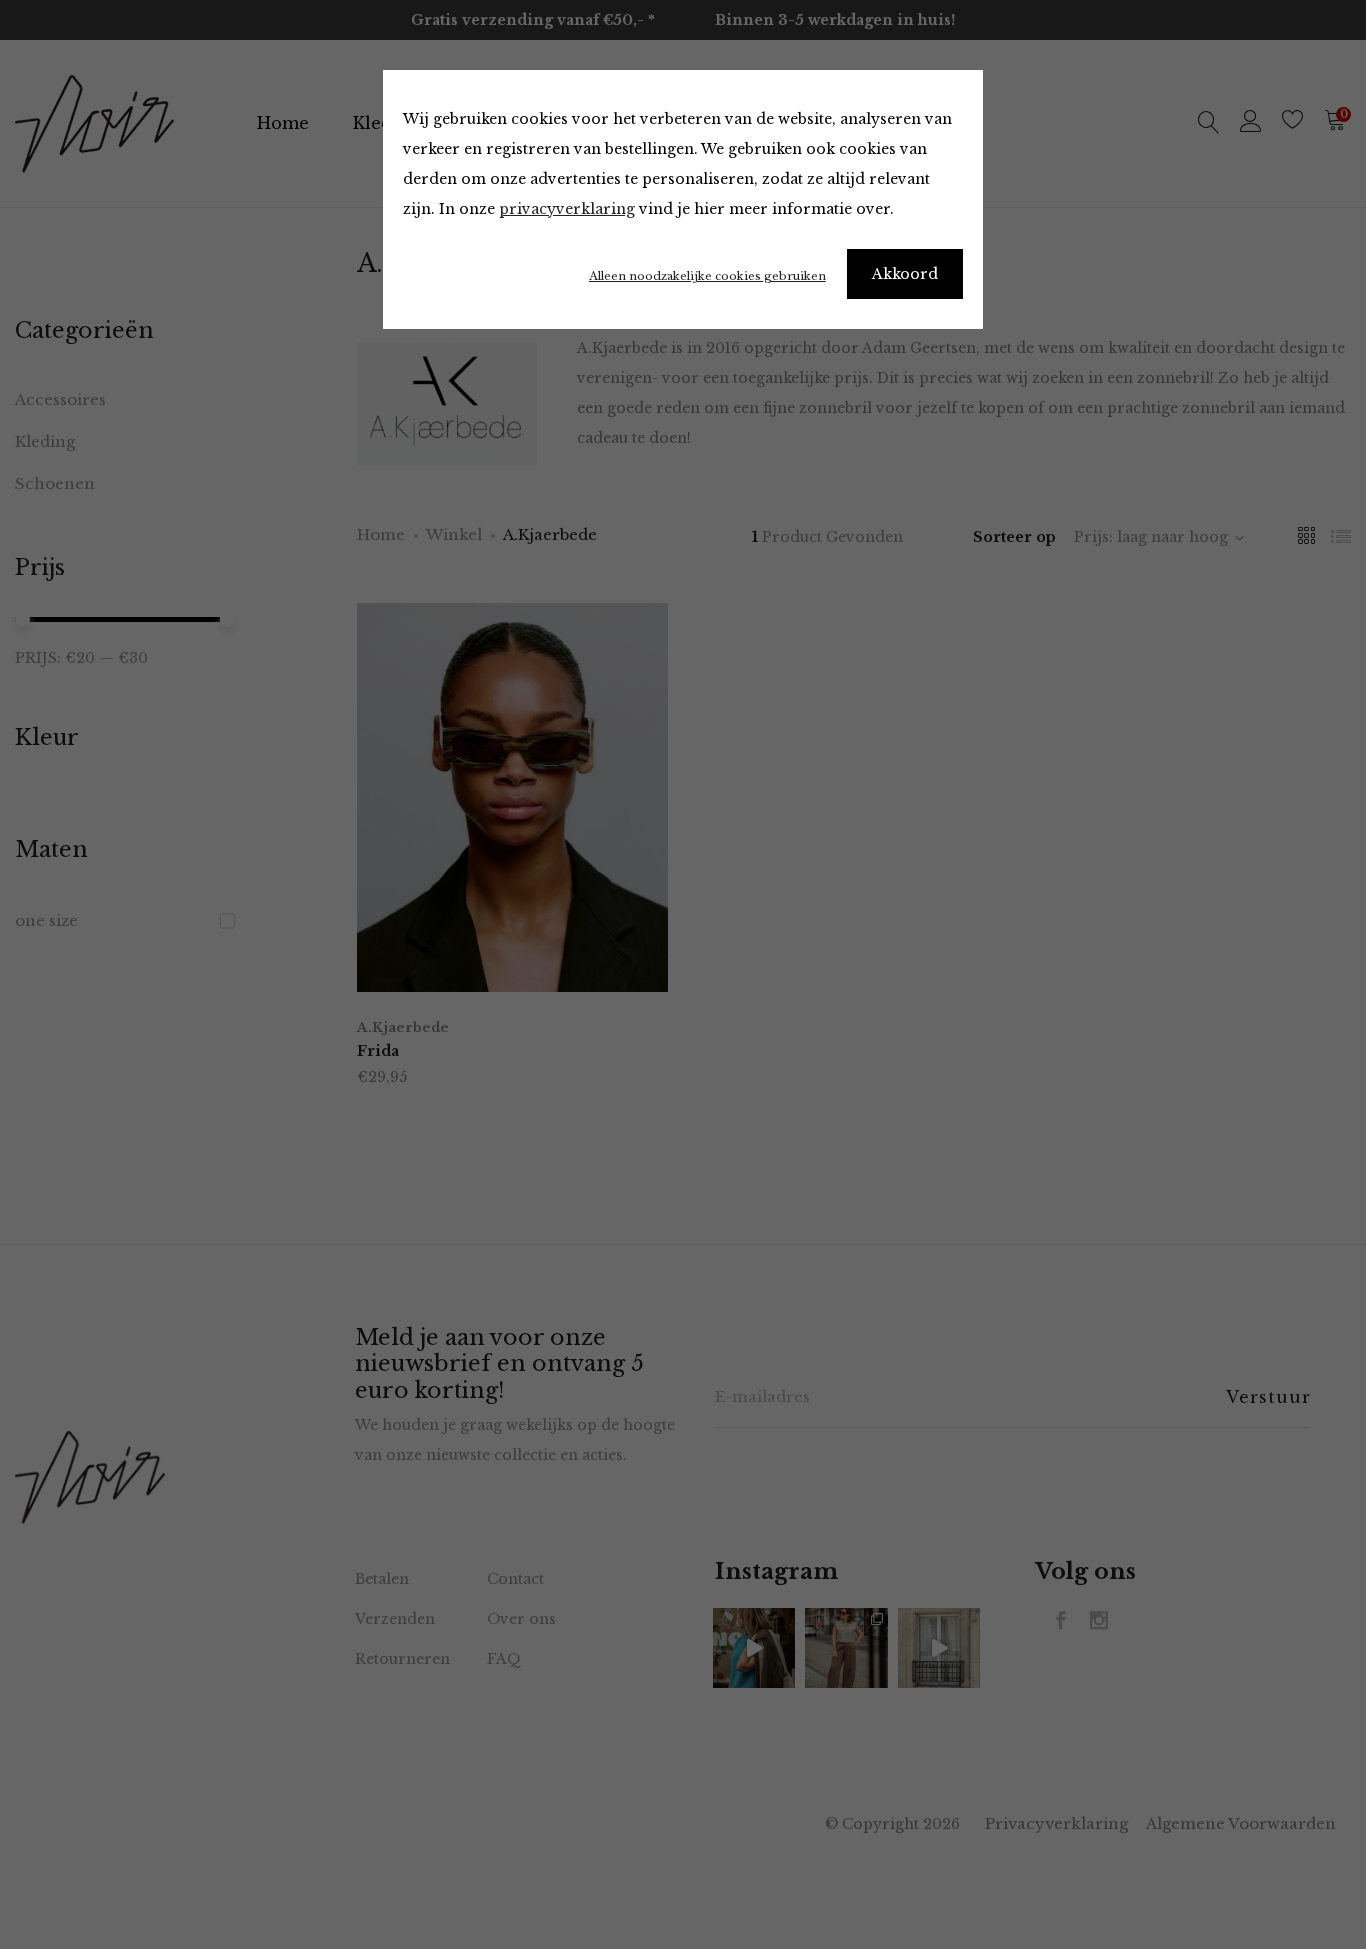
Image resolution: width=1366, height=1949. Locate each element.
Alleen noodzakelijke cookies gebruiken (707, 276)
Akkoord (905, 274)
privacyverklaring (567, 209)
